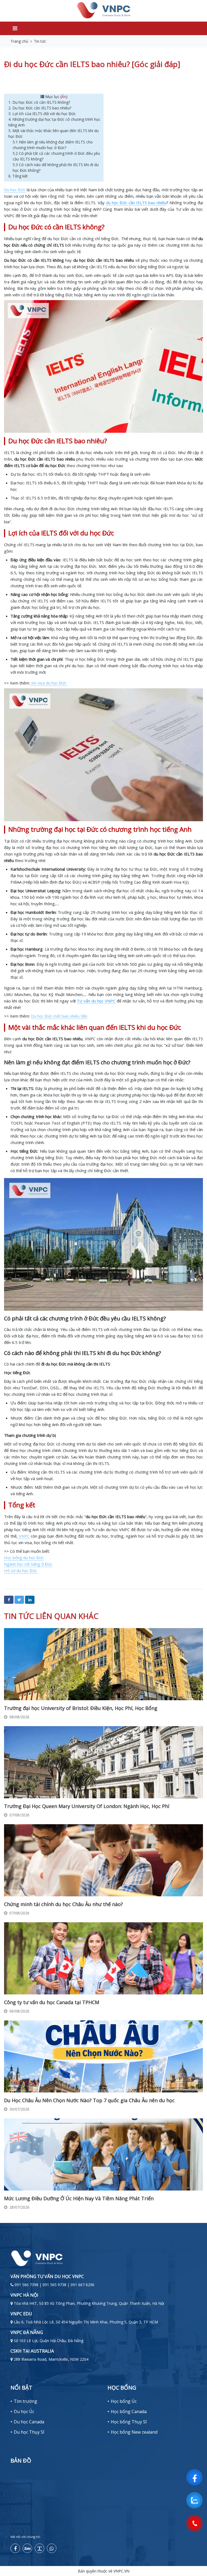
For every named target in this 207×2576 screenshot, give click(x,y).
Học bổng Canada (129, 2411)
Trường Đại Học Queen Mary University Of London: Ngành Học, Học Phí (87, 1806)
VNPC (23, 1536)
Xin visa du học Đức (48, 683)
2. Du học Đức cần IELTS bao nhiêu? (40, 108)
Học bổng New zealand (134, 2432)
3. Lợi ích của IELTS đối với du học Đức (43, 114)
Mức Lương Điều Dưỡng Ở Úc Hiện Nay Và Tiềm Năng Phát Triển (79, 2198)
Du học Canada (29, 2422)
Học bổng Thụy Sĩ (129, 2422)
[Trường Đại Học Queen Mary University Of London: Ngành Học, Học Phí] (103, 1762)
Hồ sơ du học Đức (21, 1571)
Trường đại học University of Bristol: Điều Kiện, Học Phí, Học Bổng (81, 1708)
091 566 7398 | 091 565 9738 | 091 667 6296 (54, 2285)
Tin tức (40, 41)
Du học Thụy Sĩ (29, 2432)
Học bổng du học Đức (24, 1558)
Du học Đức (15, 190)
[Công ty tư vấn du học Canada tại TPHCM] (103, 1958)
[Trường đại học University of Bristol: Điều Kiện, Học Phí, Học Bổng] (103, 1664)
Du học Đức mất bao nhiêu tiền (59, 1016)
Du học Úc (24, 2411)
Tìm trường (25, 2401)
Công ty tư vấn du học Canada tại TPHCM (52, 2002)
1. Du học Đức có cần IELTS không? (40, 102)
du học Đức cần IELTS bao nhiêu (136, 203)
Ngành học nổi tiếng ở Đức (28, 1564)
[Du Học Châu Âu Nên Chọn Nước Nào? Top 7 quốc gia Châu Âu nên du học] (103, 2056)
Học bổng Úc (124, 2401)
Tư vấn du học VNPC (96, 1001)
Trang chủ (19, 41)
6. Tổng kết (18, 176)
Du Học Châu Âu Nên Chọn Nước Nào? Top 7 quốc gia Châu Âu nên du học (89, 2100)
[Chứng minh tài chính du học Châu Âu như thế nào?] (103, 1860)
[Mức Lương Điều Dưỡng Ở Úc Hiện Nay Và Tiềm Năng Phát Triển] (103, 2154)
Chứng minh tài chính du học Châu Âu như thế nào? (63, 1904)
